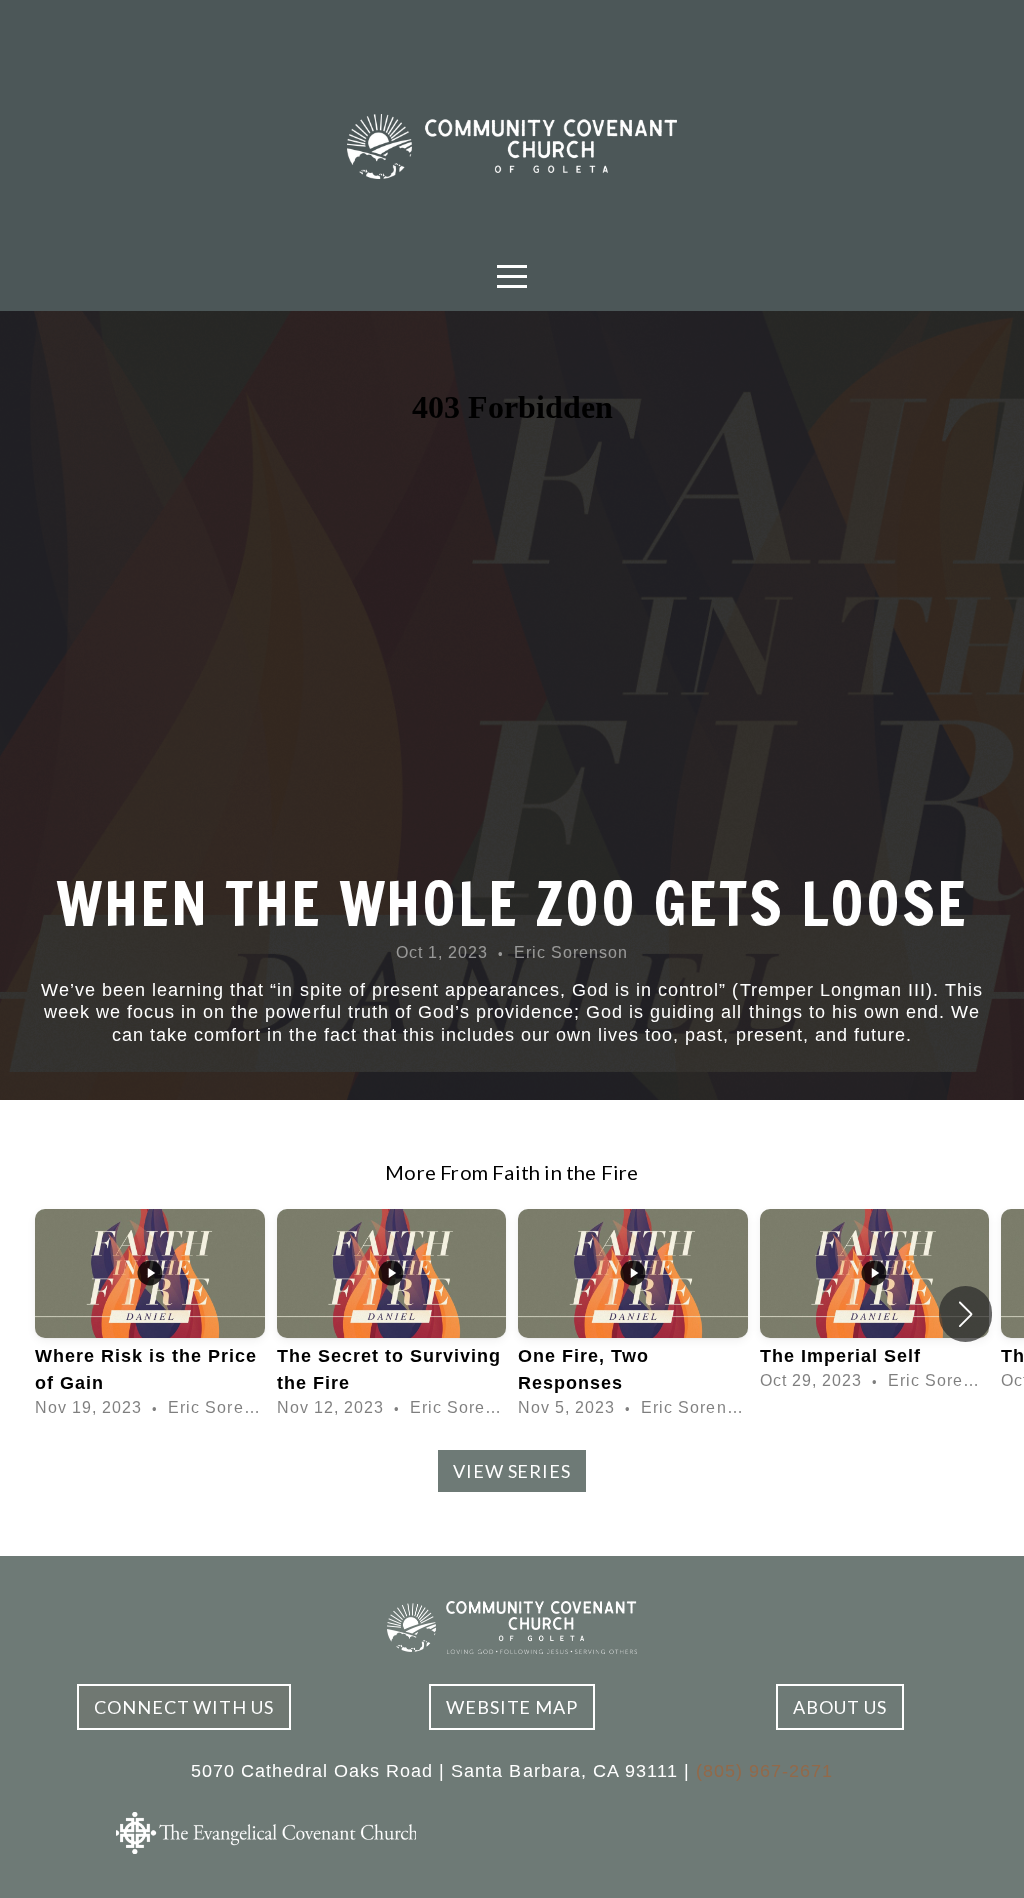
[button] (965, 1314)
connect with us (184, 1707)
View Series (512, 1471)
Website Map (512, 1707)
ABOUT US (839, 1707)
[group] (150, 1314)
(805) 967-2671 (764, 1771)
